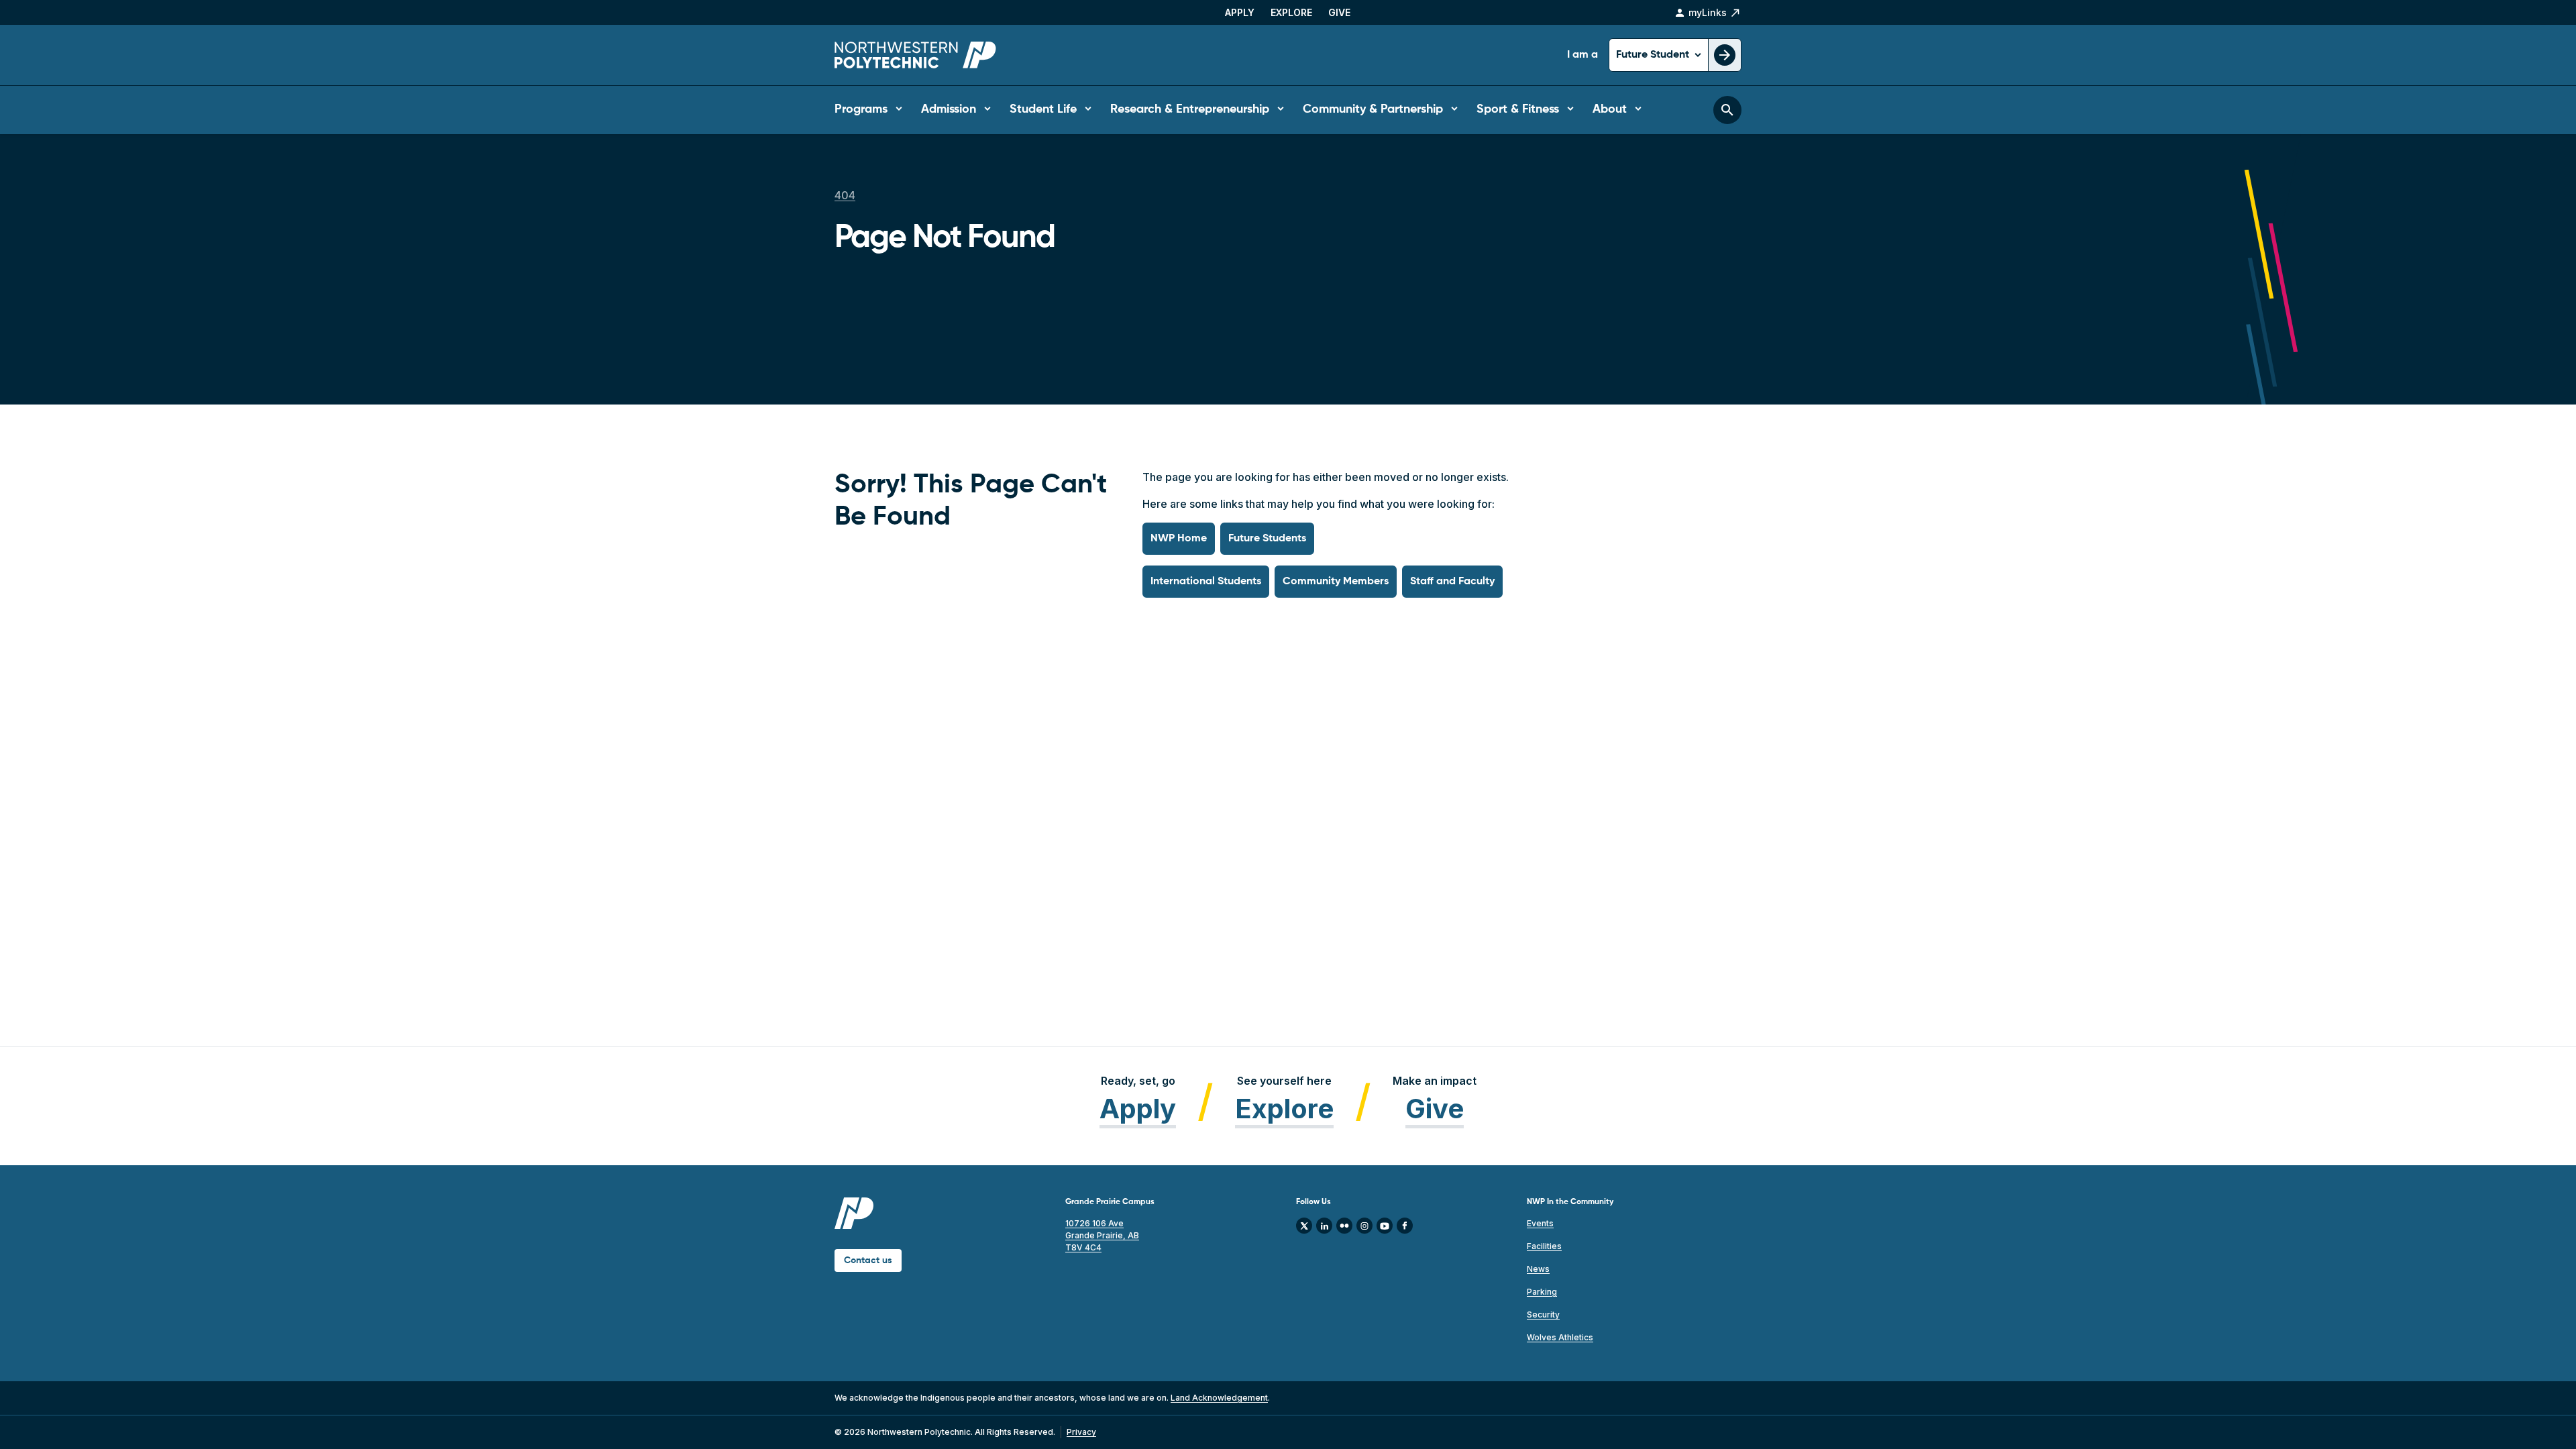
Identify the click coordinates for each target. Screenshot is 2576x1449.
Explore (1291, 12)
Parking (1542, 1292)
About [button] (1610, 109)
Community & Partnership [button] (1373, 109)
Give (1339, 12)
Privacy (1081, 1432)
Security (1543, 1314)
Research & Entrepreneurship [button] (1190, 109)
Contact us (868, 1260)
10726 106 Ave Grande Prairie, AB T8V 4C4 (1102, 1235)
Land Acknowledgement (1219, 1398)
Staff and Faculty (1452, 582)
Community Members (1336, 582)
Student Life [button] (1043, 109)
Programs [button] (861, 109)
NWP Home (1179, 539)
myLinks (1708, 13)
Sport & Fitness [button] (1518, 109)
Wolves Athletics (1560, 1337)
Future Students (1267, 539)
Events (1540, 1223)
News (1538, 1269)
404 (845, 195)
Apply (1240, 12)
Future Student (1654, 55)
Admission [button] (949, 109)
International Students (1206, 582)
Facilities (1544, 1246)
